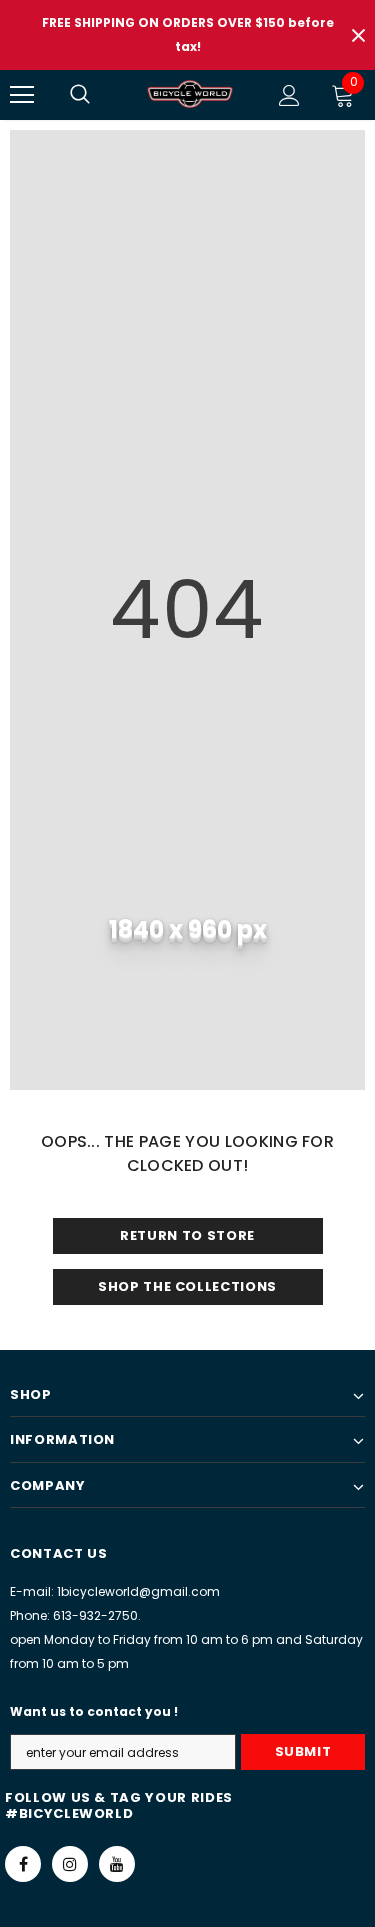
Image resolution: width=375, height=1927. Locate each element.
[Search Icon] (100, 95)
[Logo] (190, 94)
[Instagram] (70, 1864)
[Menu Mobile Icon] (22, 95)
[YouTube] (117, 1864)
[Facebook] (23, 1864)
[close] (358, 35)
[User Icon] (289, 95)
